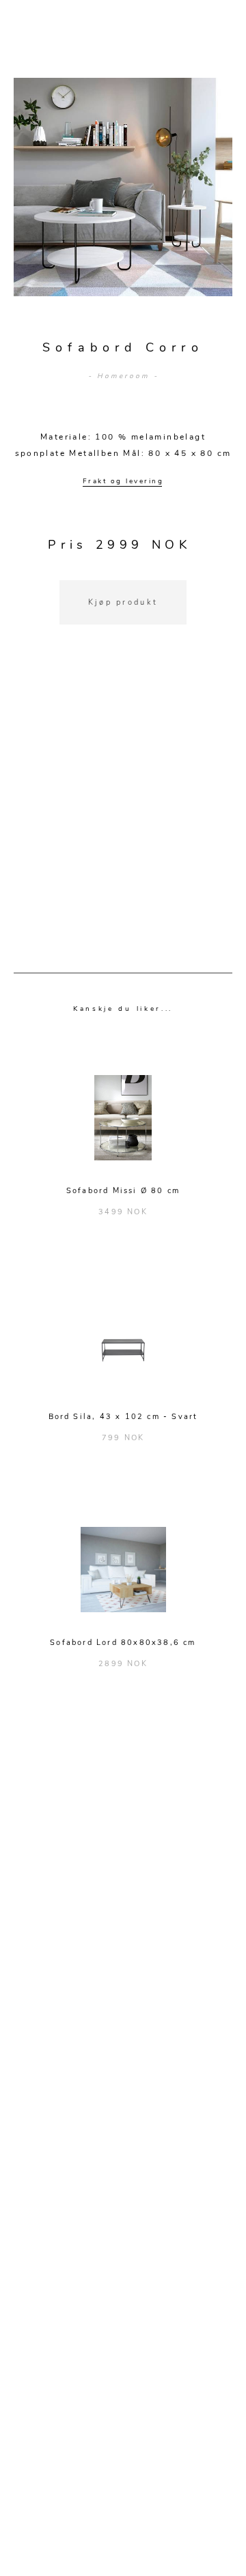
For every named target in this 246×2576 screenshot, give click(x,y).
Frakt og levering (123, 481)
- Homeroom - (123, 376)
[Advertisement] (123, 816)
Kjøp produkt (123, 602)
